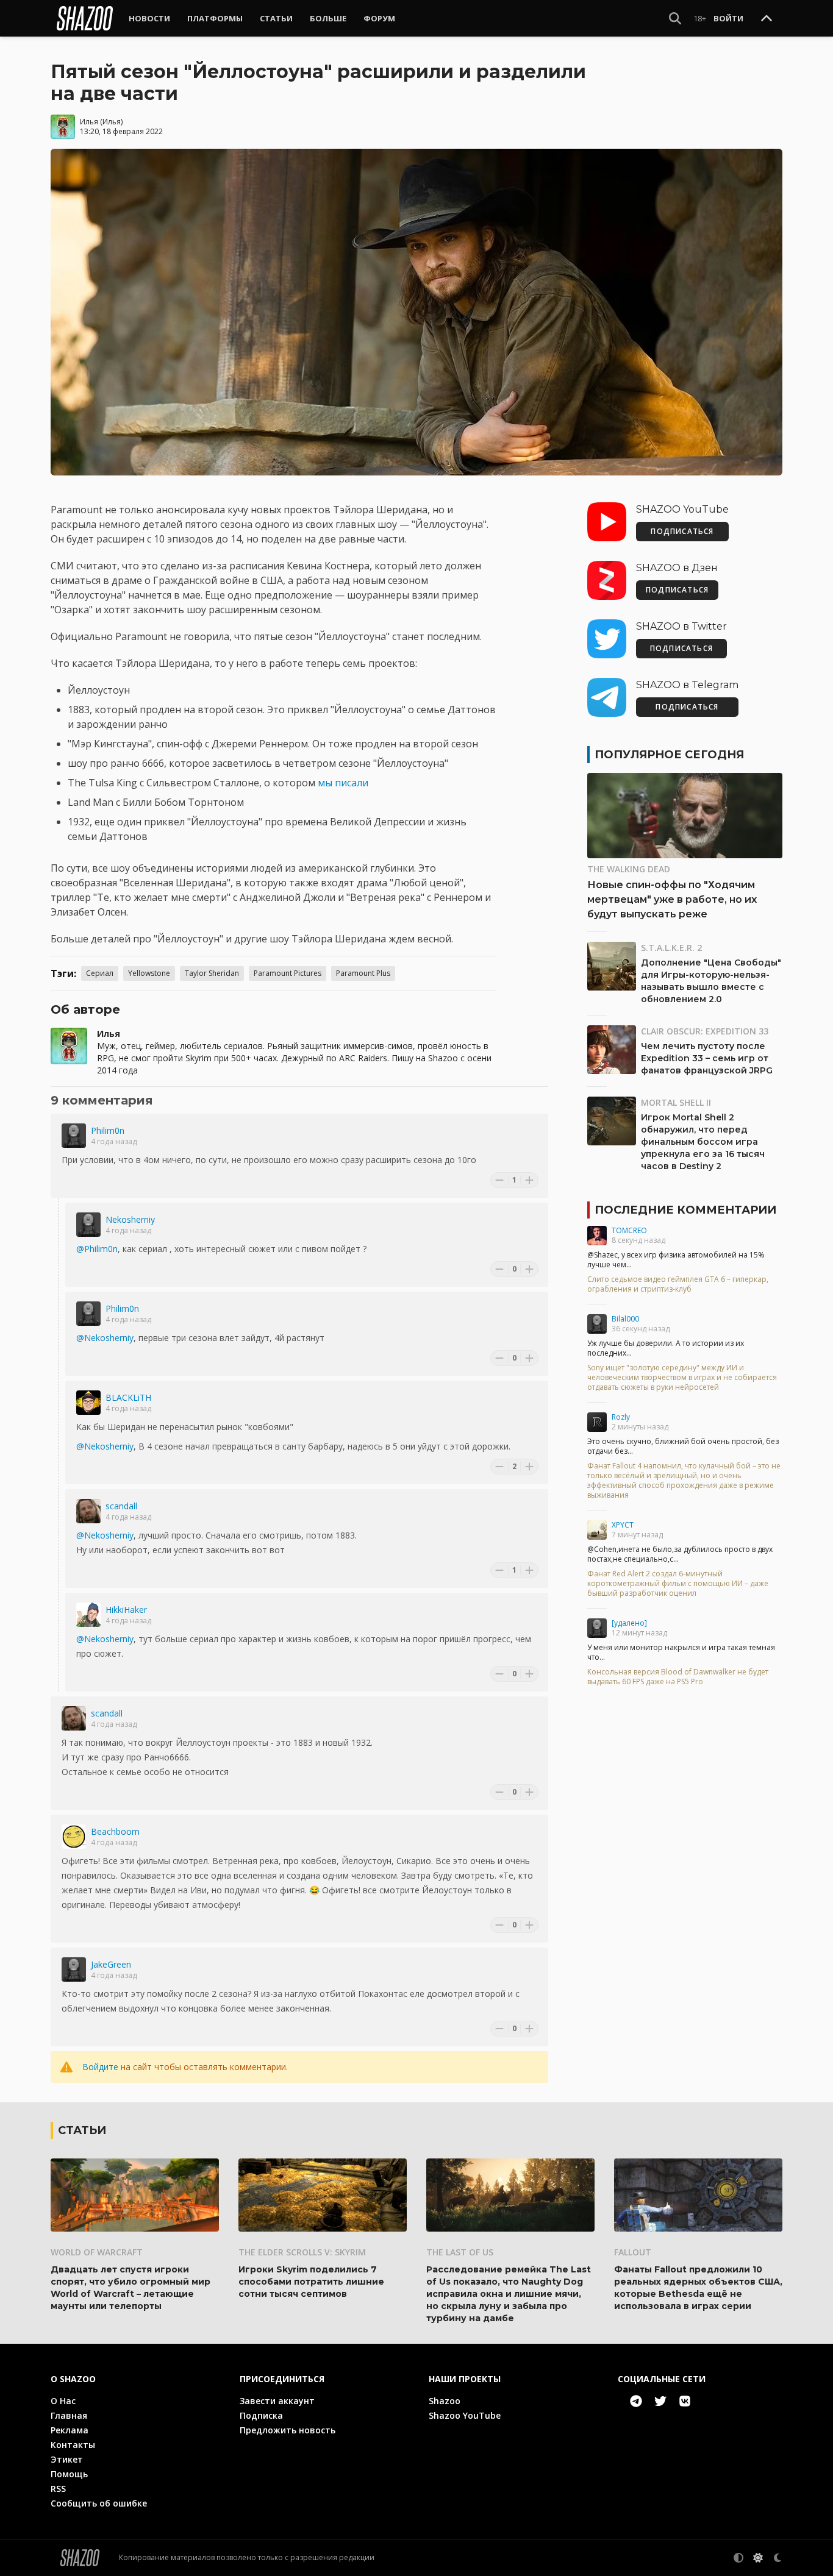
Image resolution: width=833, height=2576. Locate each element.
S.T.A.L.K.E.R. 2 (671, 948)
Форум (379, 18)
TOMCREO (629, 1230)
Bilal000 (625, 1319)
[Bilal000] (597, 1324)
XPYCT (623, 1525)
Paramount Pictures (288, 973)
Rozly (621, 1417)
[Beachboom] (74, 1837)
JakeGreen (111, 1964)
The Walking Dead (629, 869)
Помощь (69, 2474)
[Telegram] (636, 2401)
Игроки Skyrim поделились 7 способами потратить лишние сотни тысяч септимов (311, 2282)
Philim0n (108, 1130)
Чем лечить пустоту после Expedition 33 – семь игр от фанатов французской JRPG (707, 1058)
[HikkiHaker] (88, 1615)
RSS (58, 2489)
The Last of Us (460, 2252)
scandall (121, 1506)
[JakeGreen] (74, 1969)
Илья (89, 122)
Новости (149, 18)
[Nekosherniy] (88, 1225)
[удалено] (629, 1623)
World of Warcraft (97, 2252)
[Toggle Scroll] (767, 19)
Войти (728, 18)
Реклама (70, 2430)
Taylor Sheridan (212, 973)
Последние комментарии (685, 1210)
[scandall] (88, 1511)
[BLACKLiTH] (88, 1403)
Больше (328, 18)
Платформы (215, 18)
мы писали (343, 783)
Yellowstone (149, 973)
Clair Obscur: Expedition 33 (705, 1031)
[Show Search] (675, 18)
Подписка (261, 2415)
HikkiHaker (126, 1610)
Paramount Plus (363, 973)
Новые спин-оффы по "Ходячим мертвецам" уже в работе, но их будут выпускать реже (672, 899)
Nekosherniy (130, 1219)
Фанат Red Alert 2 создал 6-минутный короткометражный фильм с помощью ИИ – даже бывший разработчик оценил (678, 1584)
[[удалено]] (597, 1628)
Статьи (276, 18)
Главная (69, 2415)
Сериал (100, 973)
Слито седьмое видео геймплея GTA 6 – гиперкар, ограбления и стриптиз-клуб (678, 1284)
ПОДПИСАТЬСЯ (682, 531)
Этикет (67, 2459)
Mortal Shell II (676, 1102)
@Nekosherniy (105, 1338)
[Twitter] (660, 2401)
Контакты (73, 2445)
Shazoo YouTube (465, 2415)
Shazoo (445, 2401)
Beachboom (115, 1831)
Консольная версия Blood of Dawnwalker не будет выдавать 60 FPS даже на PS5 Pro (678, 1677)
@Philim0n (97, 1249)
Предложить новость (288, 2430)
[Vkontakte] (685, 2401)
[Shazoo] (85, 18)
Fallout (633, 2252)
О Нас (63, 2401)
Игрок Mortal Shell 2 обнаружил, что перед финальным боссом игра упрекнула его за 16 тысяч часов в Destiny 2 (703, 1142)
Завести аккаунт (277, 2401)
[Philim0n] (74, 1136)
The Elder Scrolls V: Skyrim (302, 2252)
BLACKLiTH (128, 1397)
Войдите (100, 2067)
